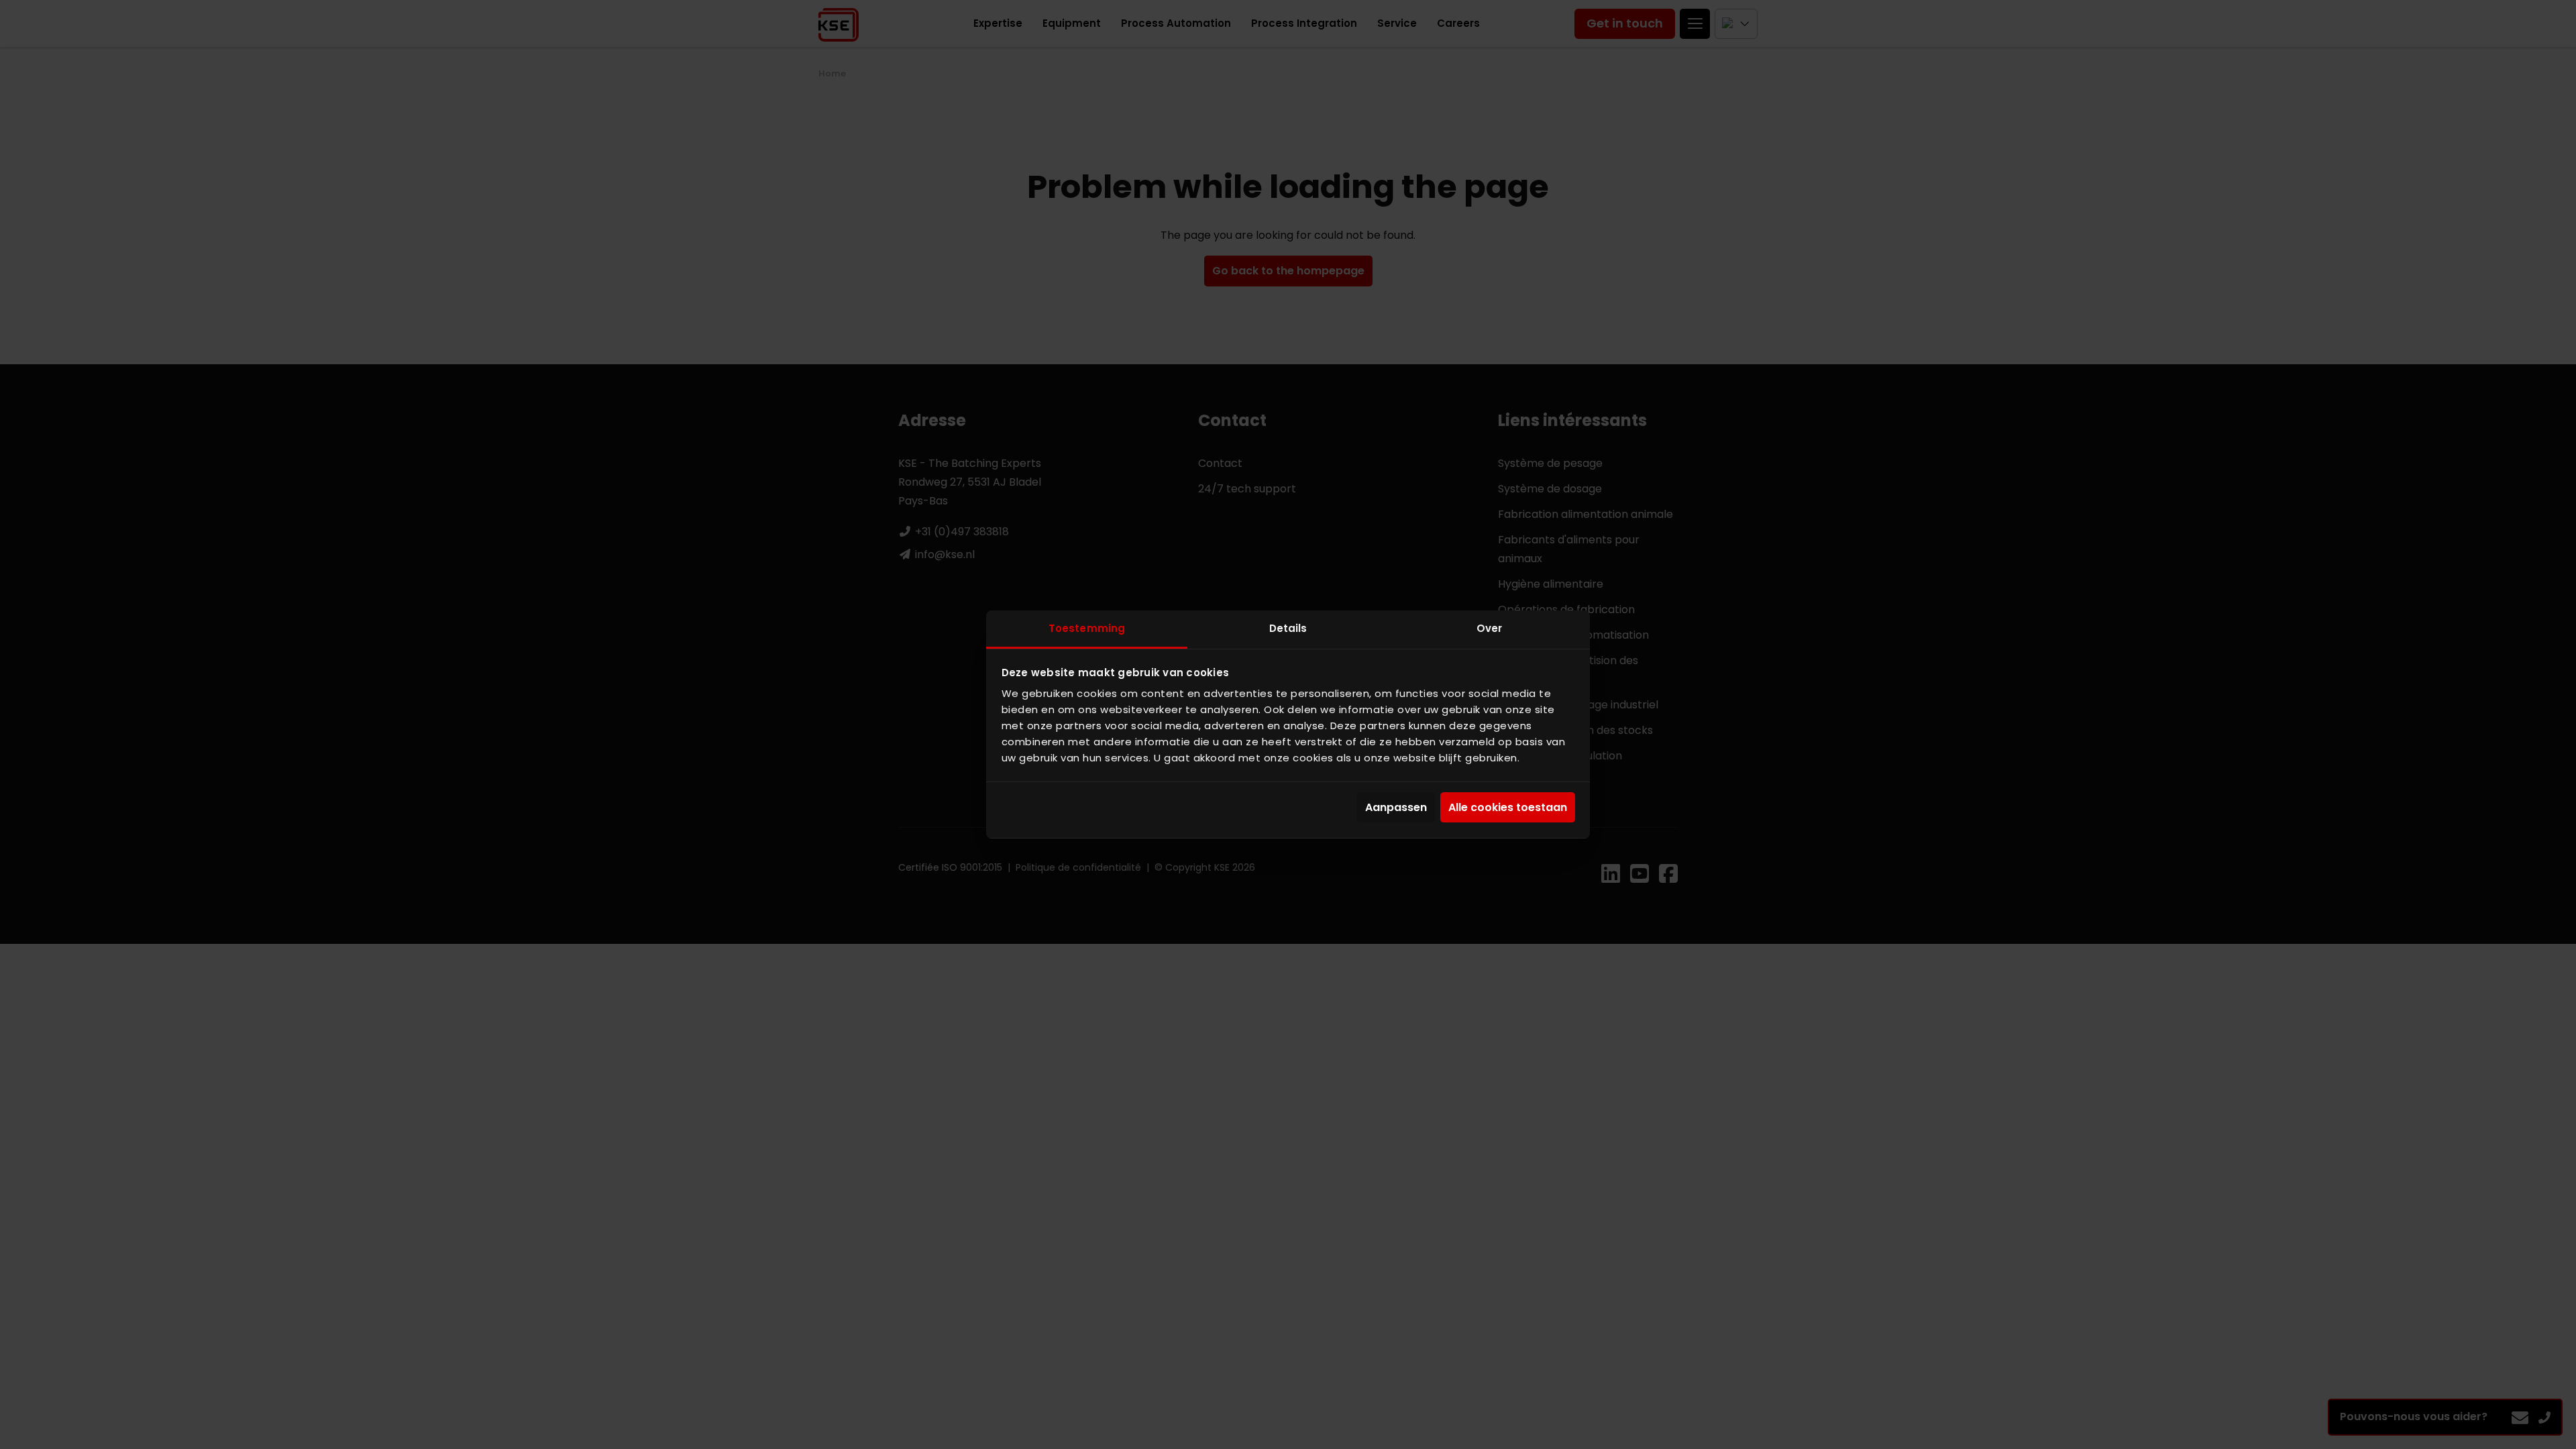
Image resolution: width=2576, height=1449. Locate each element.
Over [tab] (1489, 628)
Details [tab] (1288, 628)
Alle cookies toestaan (1508, 807)
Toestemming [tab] (1087, 628)
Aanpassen (1396, 807)
